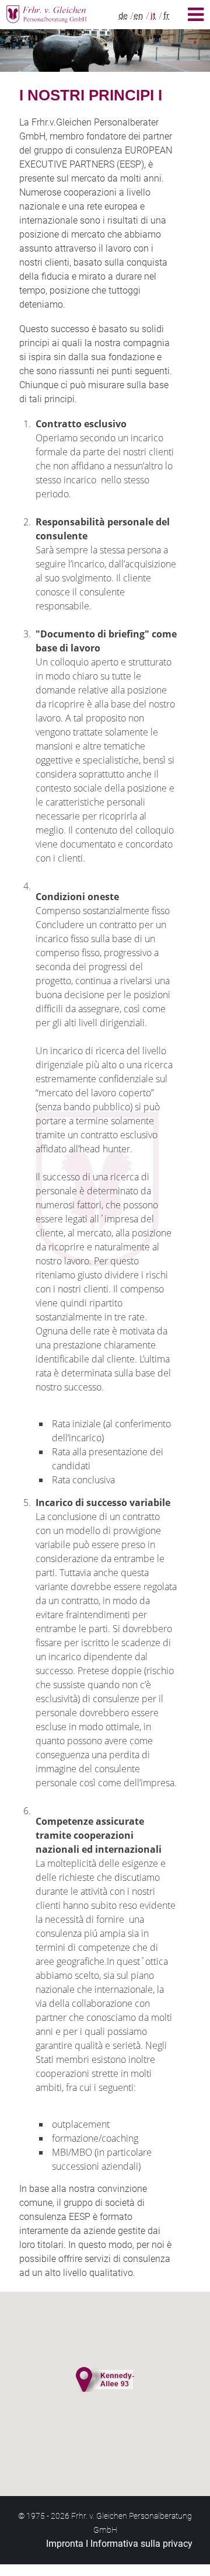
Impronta (65, 2544)
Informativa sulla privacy (141, 2544)
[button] (105, 2378)
